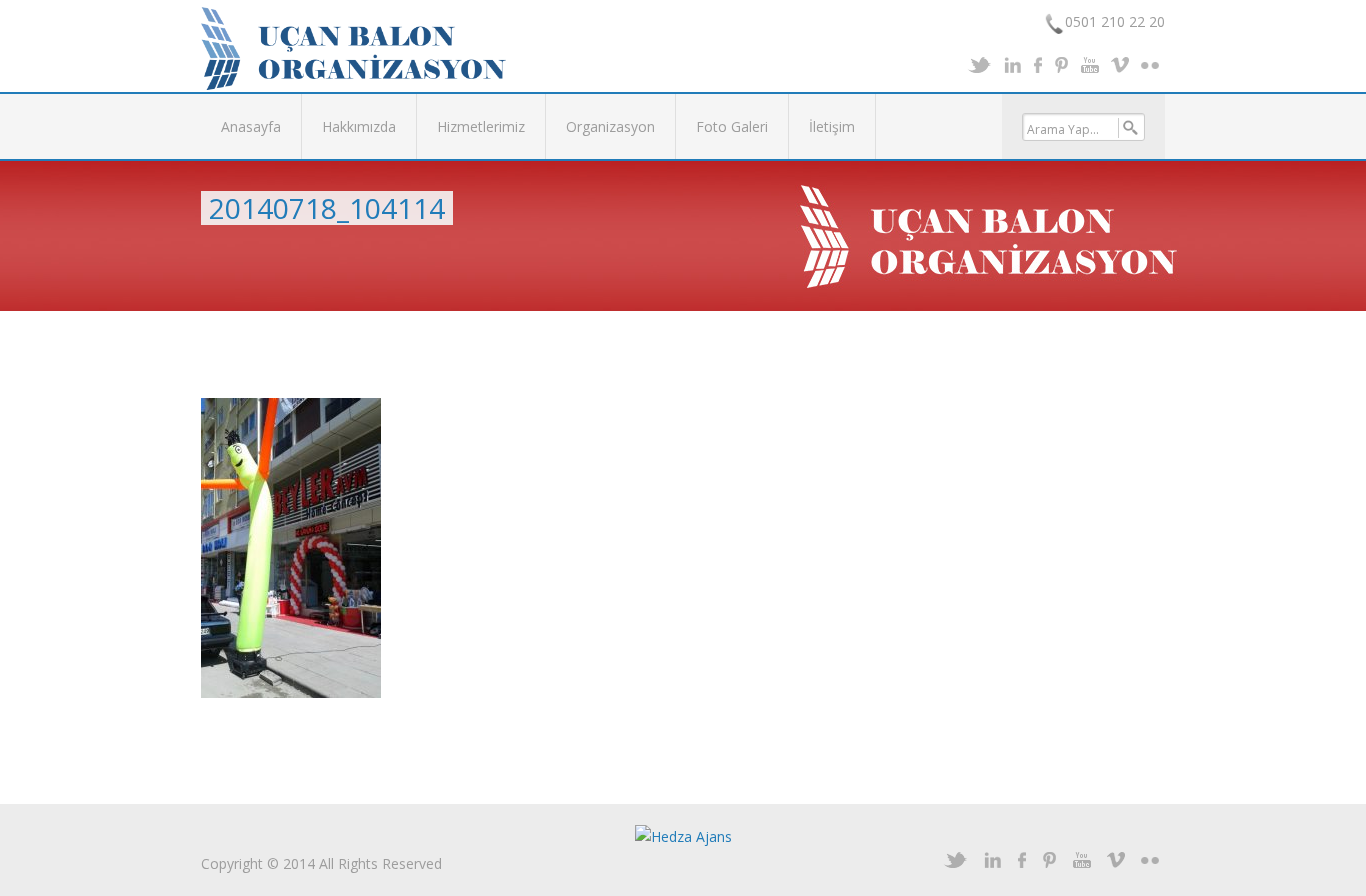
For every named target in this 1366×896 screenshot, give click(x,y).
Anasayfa (251, 126)
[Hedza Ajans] (683, 835)
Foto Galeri (732, 126)
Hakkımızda (359, 126)
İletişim (832, 126)
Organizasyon (610, 126)
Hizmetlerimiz (481, 126)
